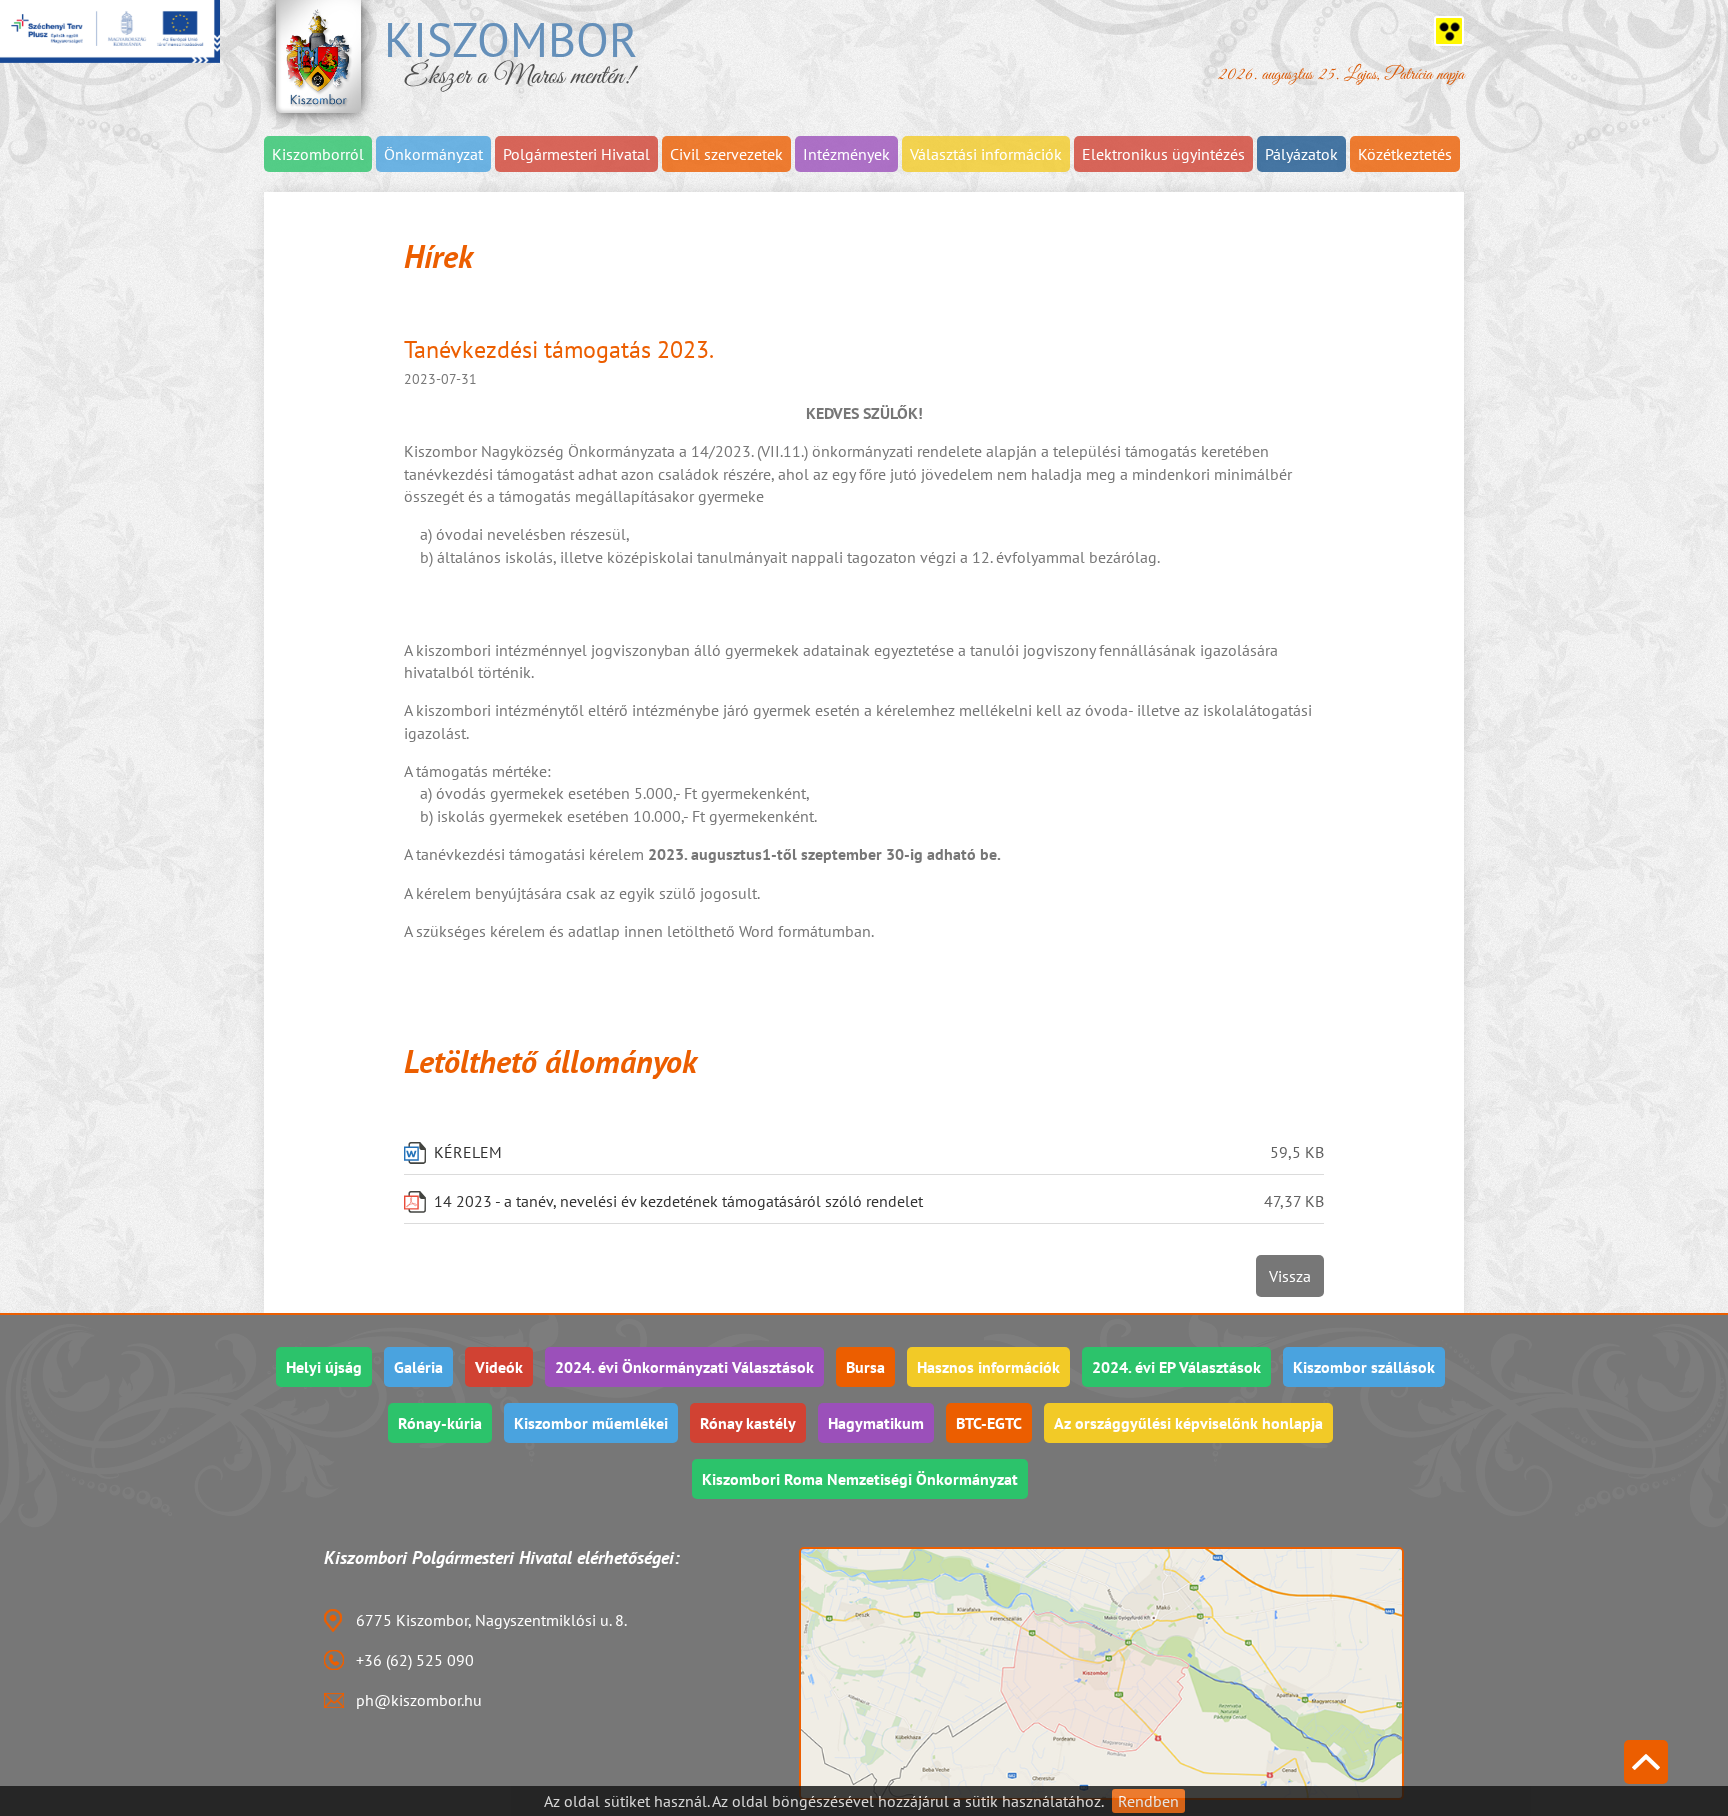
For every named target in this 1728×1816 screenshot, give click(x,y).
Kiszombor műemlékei (591, 1423)
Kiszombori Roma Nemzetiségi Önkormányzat (860, 1479)
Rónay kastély (748, 1423)
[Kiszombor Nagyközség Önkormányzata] (318, 56)
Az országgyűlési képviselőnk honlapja (1188, 1423)
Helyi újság (324, 1367)
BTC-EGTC (989, 1423)
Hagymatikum (876, 1423)
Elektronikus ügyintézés (1163, 154)
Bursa (865, 1367)
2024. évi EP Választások (1176, 1367)
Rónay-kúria (440, 1423)
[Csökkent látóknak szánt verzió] (1449, 31)
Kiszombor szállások (1364, 1367)
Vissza (1290, 1276)
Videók (499, 1367)
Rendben (1148, 1801)
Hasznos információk (988, 1367)
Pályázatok (1301, 154)
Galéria (418, 1367)
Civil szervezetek (726, 154)
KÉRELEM (468, 1152)
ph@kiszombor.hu (419, 1700)
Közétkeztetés (1405, 154)
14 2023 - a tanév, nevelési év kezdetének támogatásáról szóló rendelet (678, 1201)
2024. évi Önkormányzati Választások (684, 1367)
